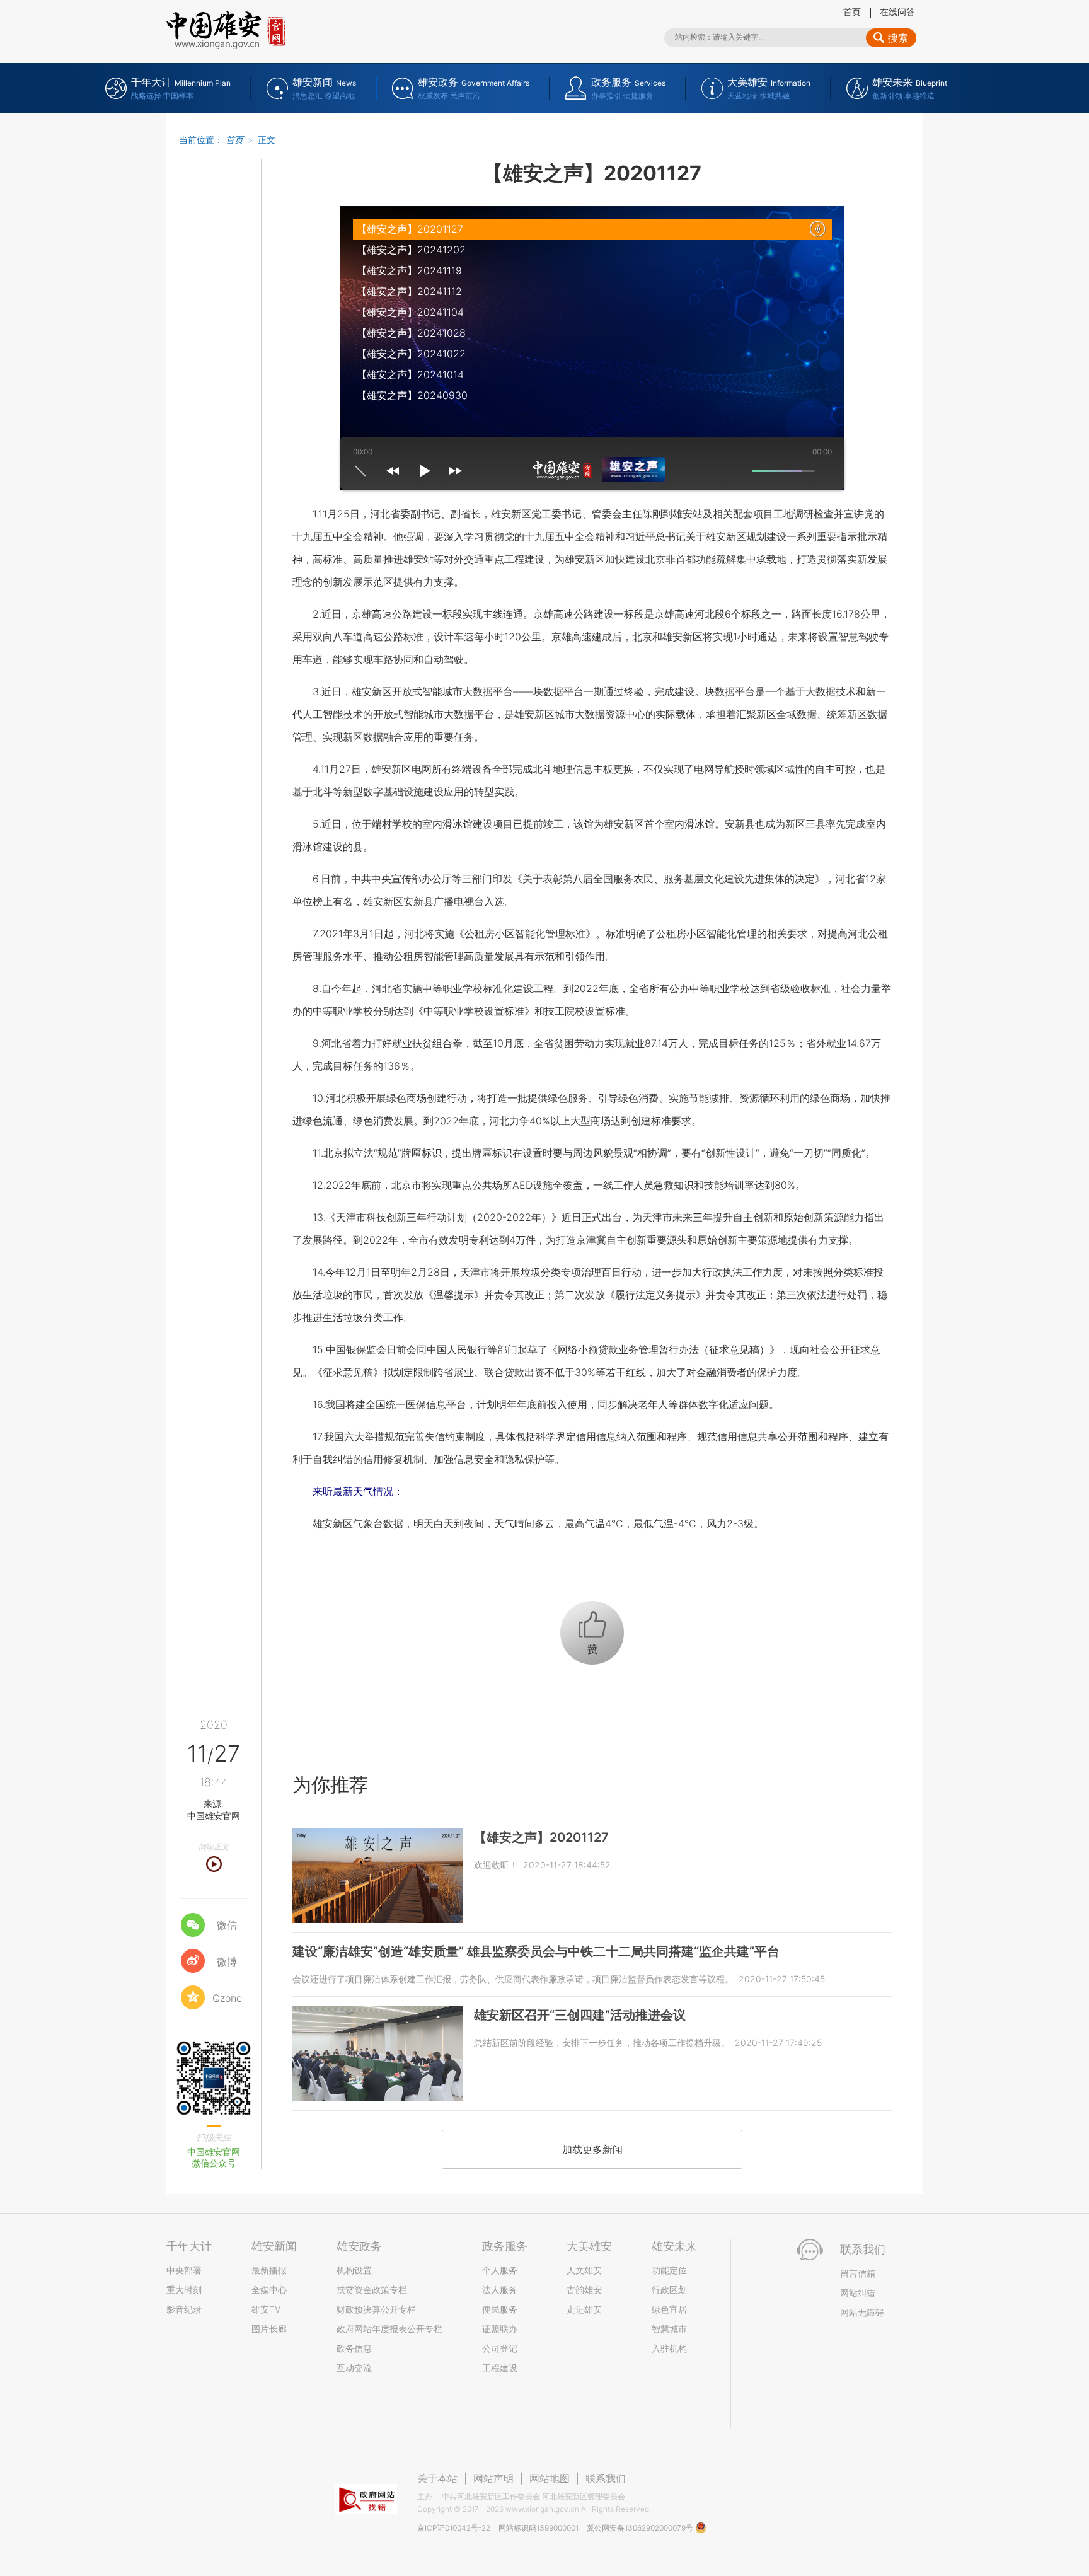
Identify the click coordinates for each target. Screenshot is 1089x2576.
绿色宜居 (669, 2309)
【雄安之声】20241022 (411, 354)
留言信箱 (858, 2273)
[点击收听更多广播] (611, 470)
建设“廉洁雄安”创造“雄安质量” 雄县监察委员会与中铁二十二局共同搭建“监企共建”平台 (536, 1951)
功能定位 (669, 2270)
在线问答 (897, 12)
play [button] (424, 471)
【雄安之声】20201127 (410, 229)
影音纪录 (184, 2309)
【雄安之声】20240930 (412, 395)
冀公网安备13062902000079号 (641, 2528)
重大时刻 (184, 2290)
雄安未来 (674, 2246)
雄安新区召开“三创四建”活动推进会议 (580, 2015)
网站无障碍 (862, 2312)
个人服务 (500, 2270)
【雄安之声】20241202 (411, 250)
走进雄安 (584, 2309)
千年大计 (189, 2246)
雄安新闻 (274, 2246)
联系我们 (606, 2478)
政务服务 (505, 2246)
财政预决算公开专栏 (376, 2309)
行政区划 (669, 2290)
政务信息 (354, 2348)
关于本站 (437, 2478)
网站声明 (493, 2478)
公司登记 (500, 2348)
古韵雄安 (584, 2290)
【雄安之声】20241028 (411, 333)
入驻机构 (669, 2348)
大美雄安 (589, 2246)
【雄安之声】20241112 (409, 291)
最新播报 (269, 2270)
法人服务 (500, 2290)
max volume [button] (826, 471)
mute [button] (741, 471)
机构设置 (354, 2270)
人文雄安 (584, 2270)
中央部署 (184, 2270)
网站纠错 (858, 2293)
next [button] (456, 471)
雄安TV (266, 2309)
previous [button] (393, 471)
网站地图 (550, 2478)
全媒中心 (269, 2290)
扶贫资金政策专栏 (372, 2290)
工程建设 (500, 2368)
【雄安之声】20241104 (410, 312)
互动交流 (354, 2368)
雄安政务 (359, 2246)
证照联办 (500, 2329)
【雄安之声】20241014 (410, 374)
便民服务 (500, 2309)
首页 (852, 12)
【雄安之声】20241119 (409, 270)
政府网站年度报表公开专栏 (389, 2329)
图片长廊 (269, 2329)
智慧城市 (669, 2329)
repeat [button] (360, 471)
